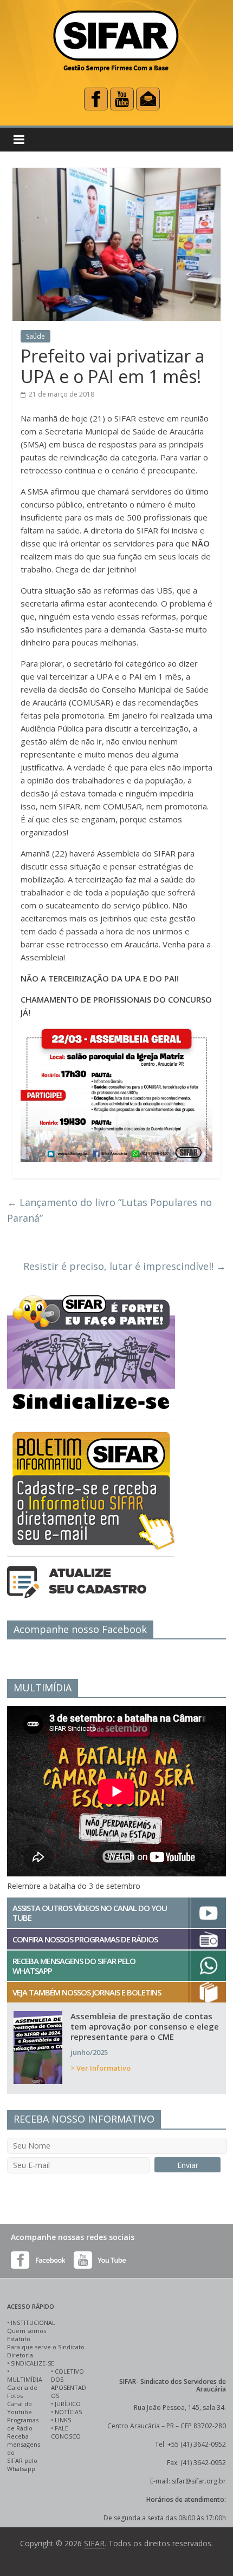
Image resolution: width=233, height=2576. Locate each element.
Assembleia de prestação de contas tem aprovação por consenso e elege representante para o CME (145, 2026)
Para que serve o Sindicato (46, 2347)
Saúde (35, 336)
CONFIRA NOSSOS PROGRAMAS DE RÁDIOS (85, 1939)
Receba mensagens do (24, 2444)
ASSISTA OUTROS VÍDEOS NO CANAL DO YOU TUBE (90, 1913)
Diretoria (20, 2355)
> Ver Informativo (101, 2068)
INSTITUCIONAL (33, 2323)
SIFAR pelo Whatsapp (22, 2465)
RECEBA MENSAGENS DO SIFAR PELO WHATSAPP (74, 1966)
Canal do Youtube (20, 2408)
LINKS (63, 2420)
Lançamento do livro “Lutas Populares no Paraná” (109, 1210)
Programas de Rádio (23, 2424)
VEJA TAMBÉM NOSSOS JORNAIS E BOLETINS (87, 1992)
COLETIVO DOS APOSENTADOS (69, 2383)
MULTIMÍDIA (25, 2379)
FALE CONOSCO (66, 2432)
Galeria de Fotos (22, 2391)
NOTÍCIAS (68, 2412)
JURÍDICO (68, 2404)
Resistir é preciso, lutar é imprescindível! (125, 1266)
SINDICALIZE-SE (33, 2363)
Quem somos (27, 2331)
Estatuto (19, 2339)
